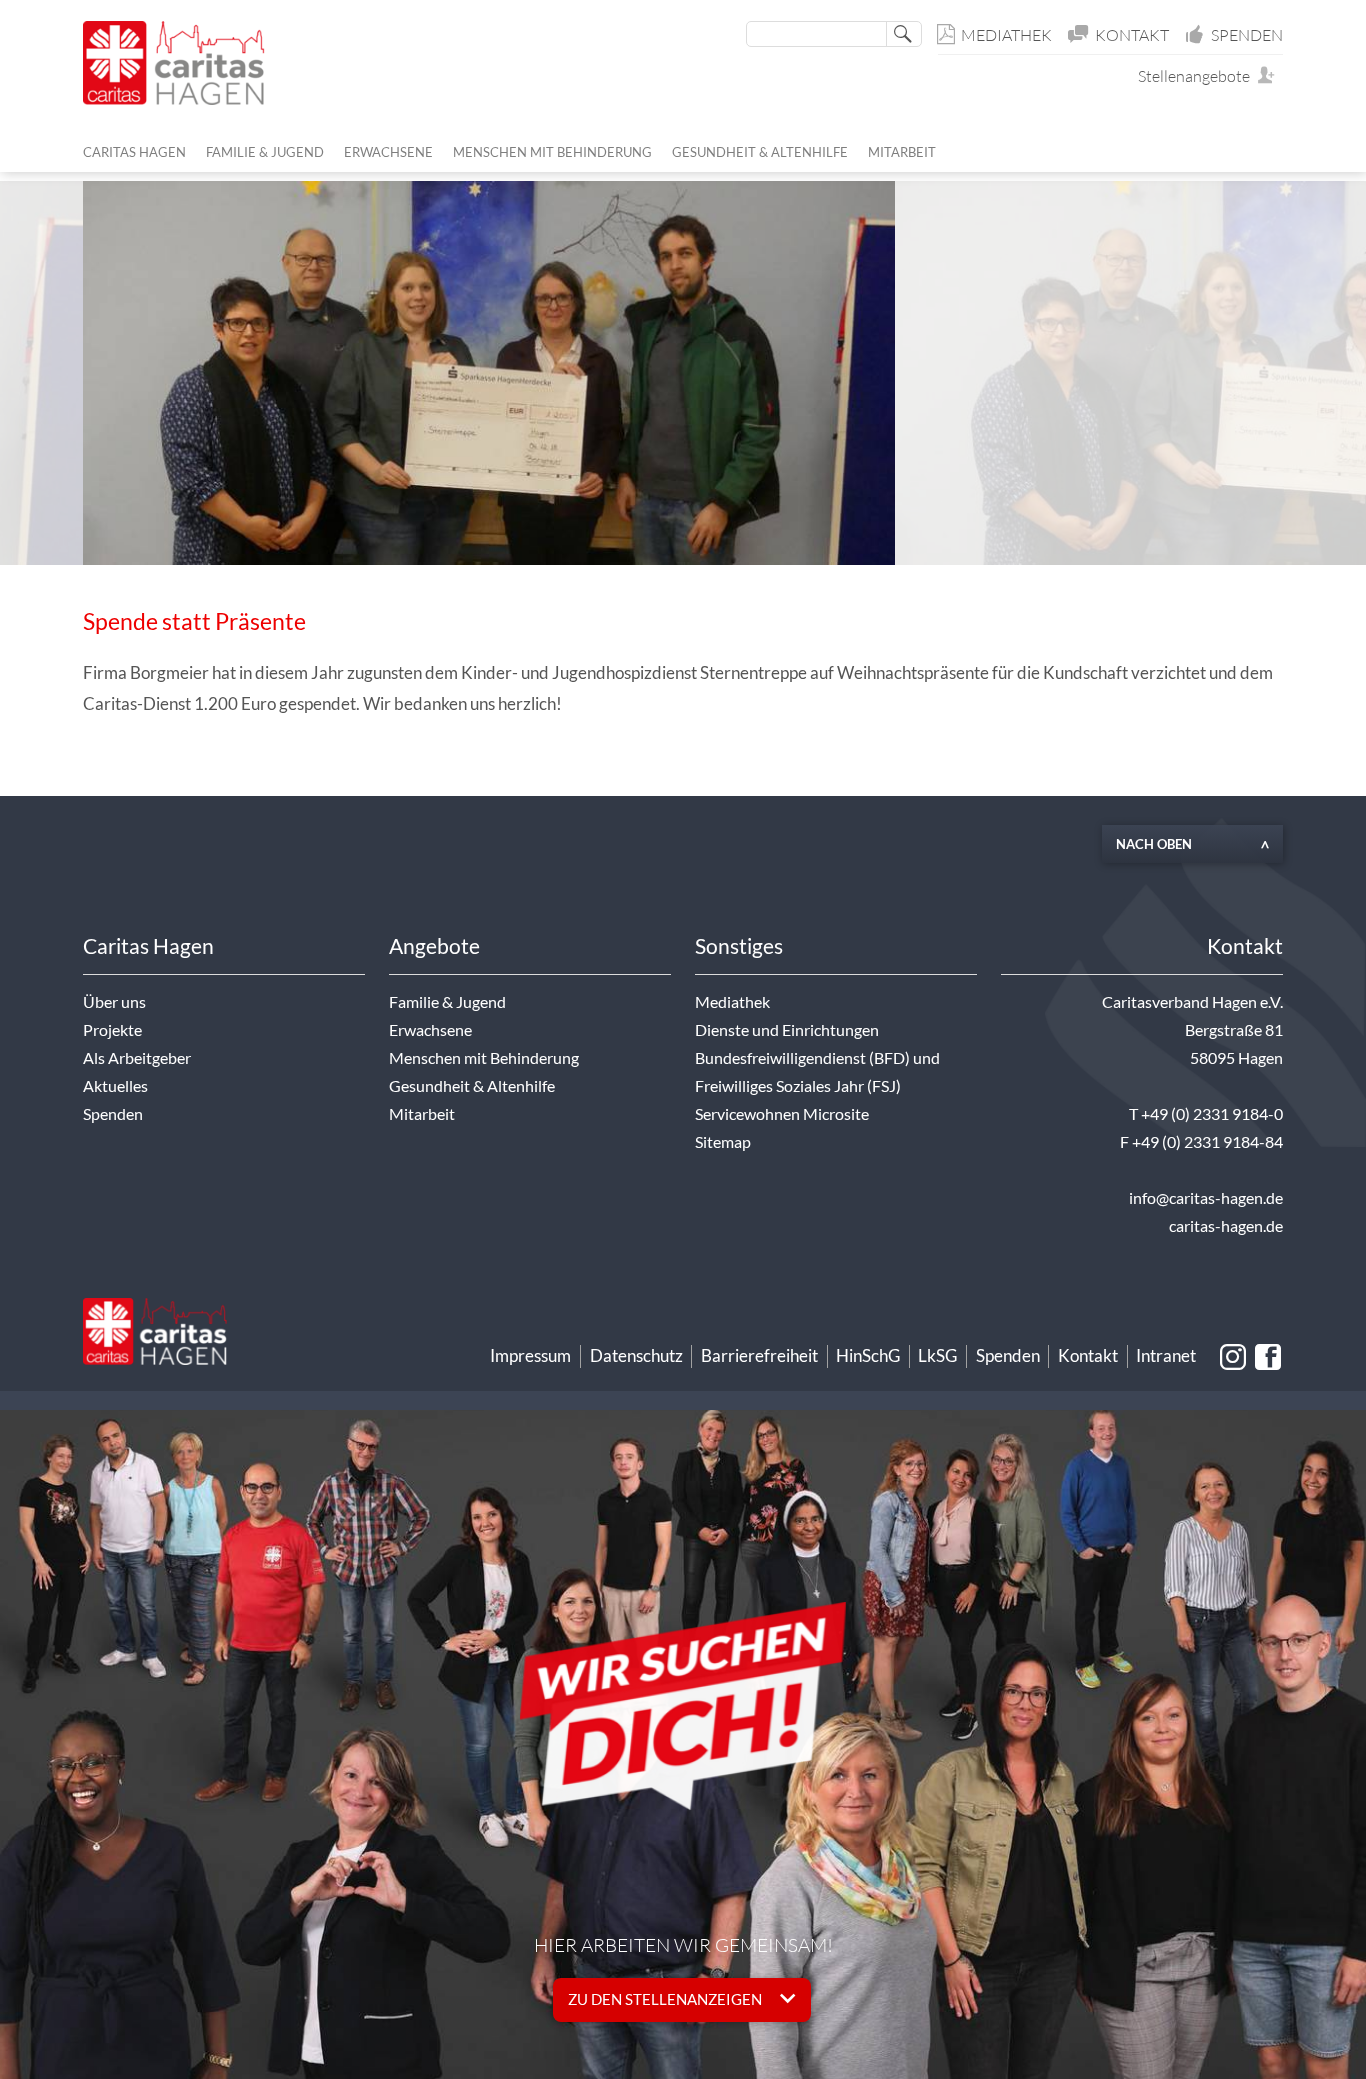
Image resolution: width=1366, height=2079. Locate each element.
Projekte (112, 1030)
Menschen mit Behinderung (484, 1058)
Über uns (114, 1002)
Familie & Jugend (447, 1002)
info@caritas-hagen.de (1206, 1198)
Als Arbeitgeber (137, 1058)
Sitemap (723, 1142)
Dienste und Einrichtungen (787, 1030)
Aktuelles (115, 1086)
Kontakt (1132, 35)
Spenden (1247, 35)
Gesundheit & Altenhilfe (472, 1086)
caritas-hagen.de (1226, 1226)
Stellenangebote (1198, 76)
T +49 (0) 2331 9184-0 (1206, 1114)
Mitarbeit (422, 1114)
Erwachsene (430, 1030)
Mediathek (1006, 35)
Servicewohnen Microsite (782, 1114)
